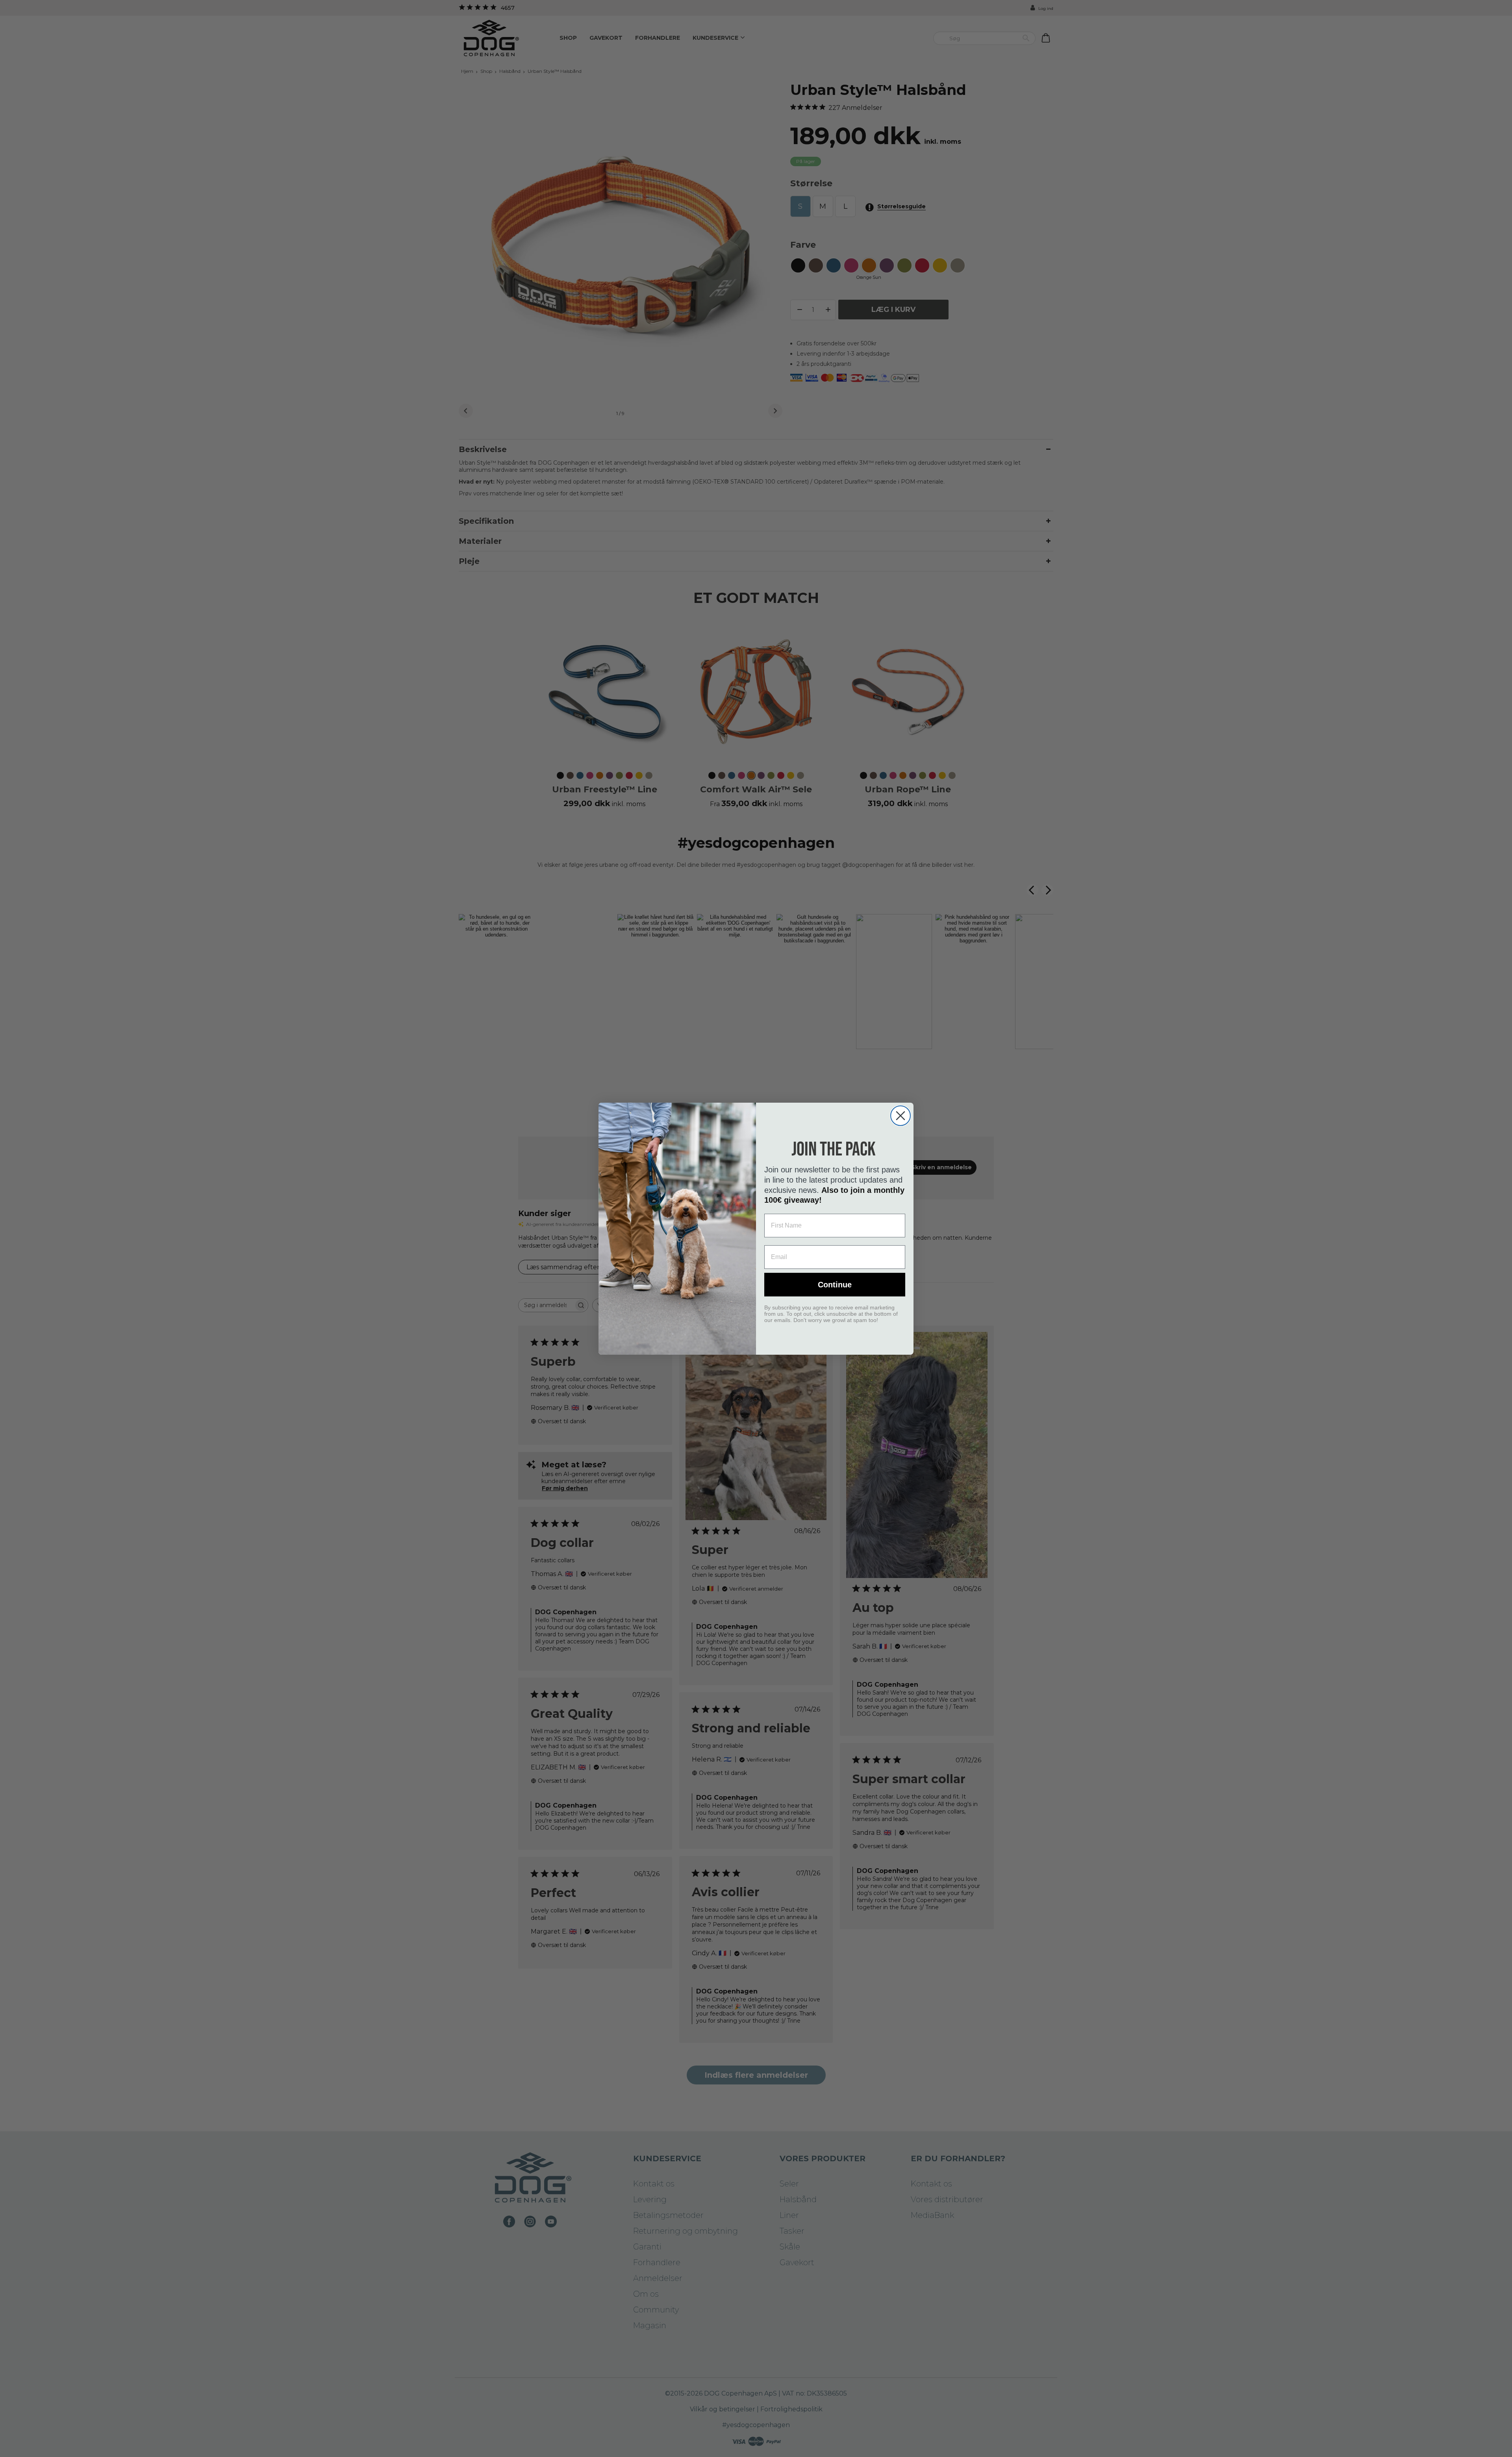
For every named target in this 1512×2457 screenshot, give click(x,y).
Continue (835, 1285)
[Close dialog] (901, 1116)
